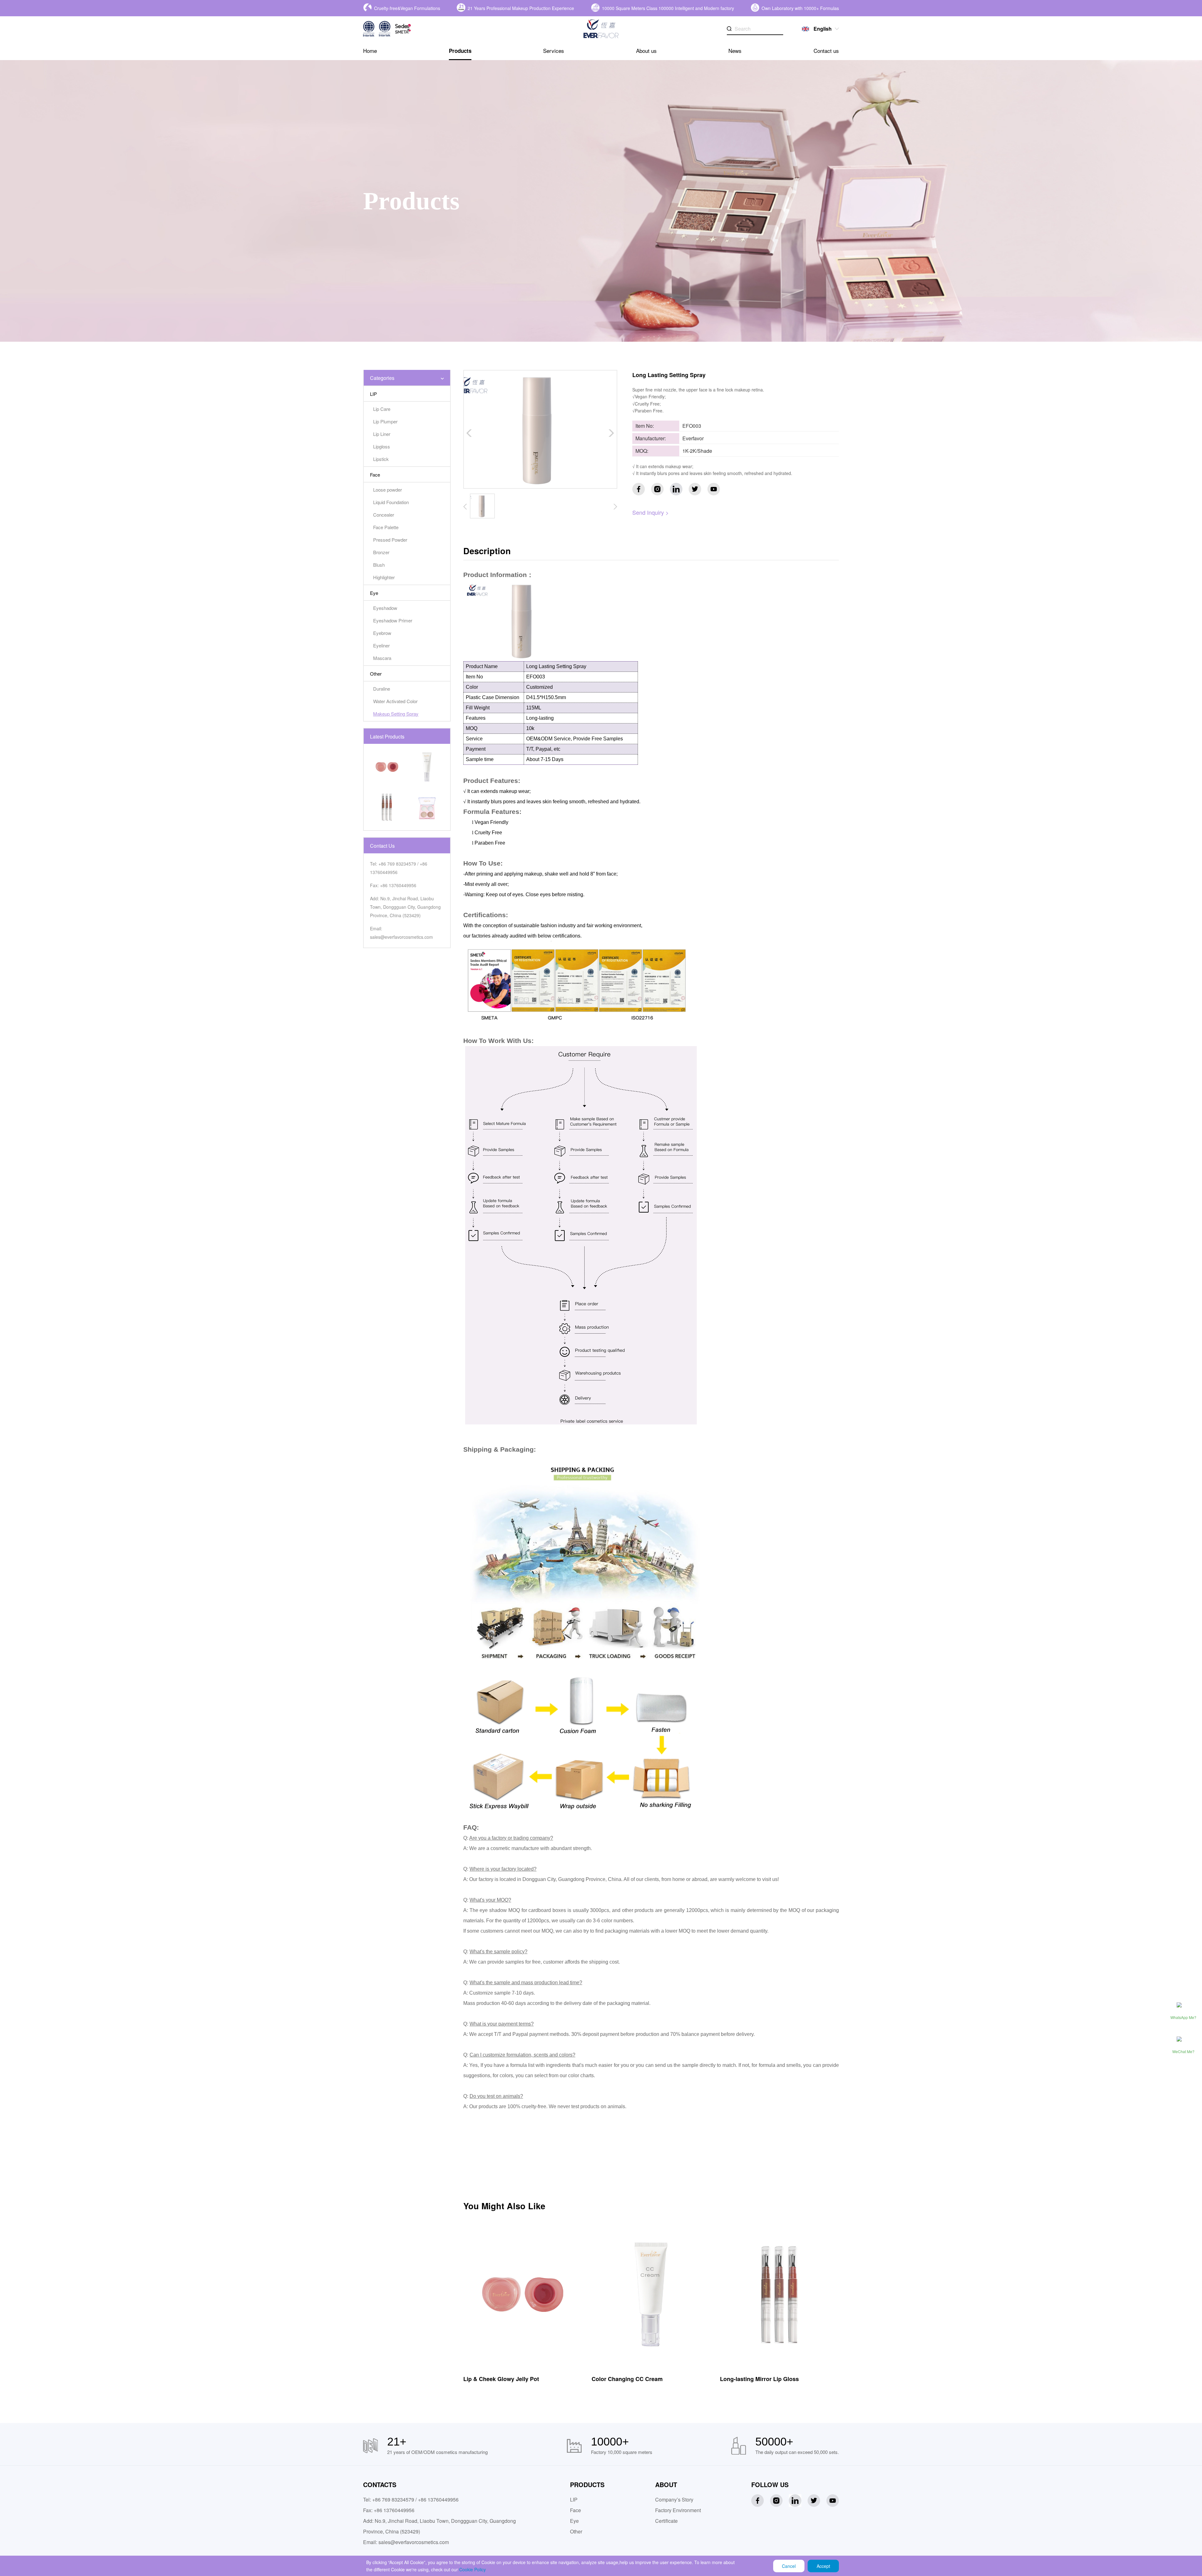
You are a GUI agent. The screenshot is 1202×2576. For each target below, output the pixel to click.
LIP (574, 2499)
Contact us (826, 51)
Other (576, 2531)
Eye (574, 2521)
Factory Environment (678, 2510)
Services (554, 51)
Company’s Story (674, 2499)
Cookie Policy (473, 2569)
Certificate (666, 2521)
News (735, 51)
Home (370, 51)
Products (460, 51)
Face (575, 2510)
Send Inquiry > (651, 512)
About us (646, 51)
